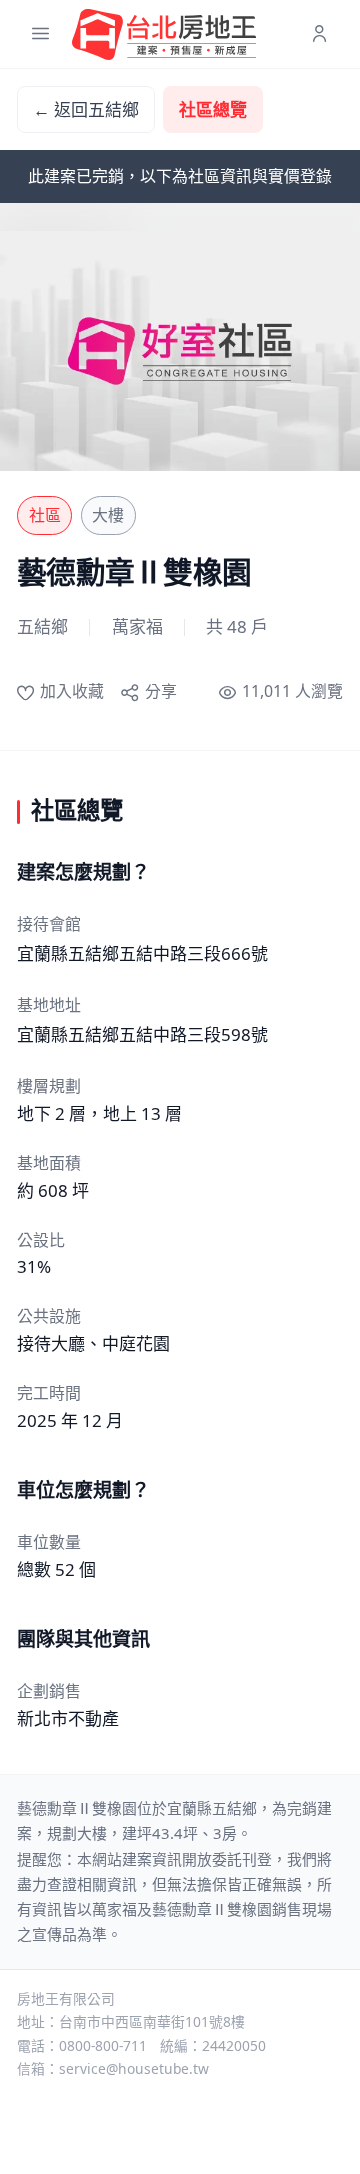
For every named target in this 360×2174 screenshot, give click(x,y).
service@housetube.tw (134, 2068)
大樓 (108, 515)
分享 (160, 691)
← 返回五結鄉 (86, 109)
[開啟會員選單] (319, 34)
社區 (45, 515)
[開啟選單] (40, 34)
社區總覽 (213, 109)
